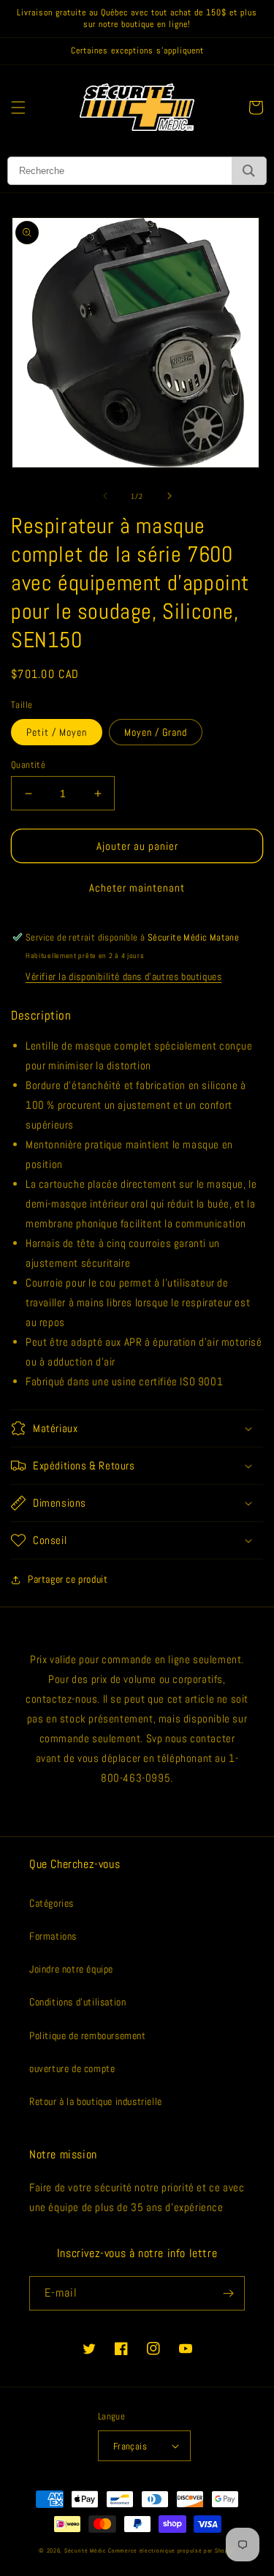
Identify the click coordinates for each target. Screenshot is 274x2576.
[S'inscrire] (228, 2293)
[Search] (249, 171)
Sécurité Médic (85, 2550)
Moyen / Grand (156, 732)
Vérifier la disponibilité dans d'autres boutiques (123, 976)
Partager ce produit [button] (68, 1579)
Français (130, 2446)
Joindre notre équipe (71, 1969)
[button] (18, 108)
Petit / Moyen (57, 732)
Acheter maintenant (137, 888)
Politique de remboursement (88, 2035)
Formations (53, 1936)
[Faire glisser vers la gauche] (105, 496)
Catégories (52, 1903)
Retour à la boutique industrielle (96, 2101)
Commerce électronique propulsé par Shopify (171, 2550)
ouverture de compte (72, 2068)
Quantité (28, 765)
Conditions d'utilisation (77, 2002)
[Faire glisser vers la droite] (170, 496)
